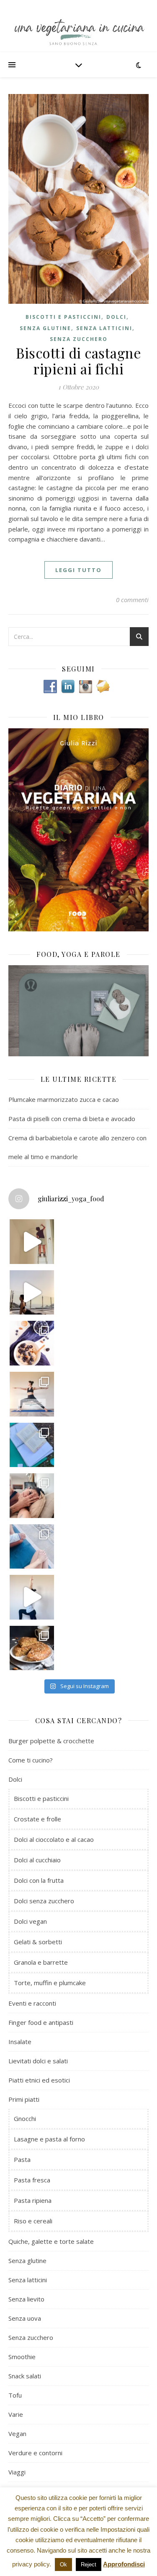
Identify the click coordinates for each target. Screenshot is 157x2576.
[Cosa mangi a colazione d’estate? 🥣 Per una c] (32, 1343)
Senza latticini (104, 328)
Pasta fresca (32, 2180)
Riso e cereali (33, 2221)
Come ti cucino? (31, 1760)
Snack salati (25, 2376)
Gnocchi (25, 2118)
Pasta (22, 2159)
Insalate (20, 2042)
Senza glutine (45, 328)
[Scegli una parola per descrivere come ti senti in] (32, 1496)
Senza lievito (26, 2299)
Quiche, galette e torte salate (51, 2241)
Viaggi (17, 2472)
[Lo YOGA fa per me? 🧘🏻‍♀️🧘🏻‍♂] (32, 1293)
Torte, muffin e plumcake (50, 1983)
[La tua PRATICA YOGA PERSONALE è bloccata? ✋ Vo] (32, 1597)
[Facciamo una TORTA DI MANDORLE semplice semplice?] (32, 1648)
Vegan (17, 2434)
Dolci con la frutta (39, 1880)
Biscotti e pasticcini (63, 317)
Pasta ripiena (33, 2200)
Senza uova (25, 2318)
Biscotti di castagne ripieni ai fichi (78, 361)
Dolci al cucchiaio (37, 1860)
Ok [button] (63, 2565)
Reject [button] (89, 2565)
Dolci (116, 317)
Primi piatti (24, 2099)
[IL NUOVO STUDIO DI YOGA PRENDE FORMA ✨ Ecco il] (32, 1242)
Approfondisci (124, 2564)
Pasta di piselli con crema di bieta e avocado (72, 1119)
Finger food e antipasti (41, 2022)
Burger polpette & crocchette (51, 1741)
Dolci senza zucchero (44, 1901)
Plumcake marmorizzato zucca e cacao (64, 1099)
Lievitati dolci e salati (38, 2061)
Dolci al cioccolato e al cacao (54, 1839)
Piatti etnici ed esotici (39, 2080)
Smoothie (22, 2357)
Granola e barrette (41, 1962)
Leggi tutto (78, 570)
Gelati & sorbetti (38, 1942)
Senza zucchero (79, 339)
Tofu (15, 2395)
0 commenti (132, 600)
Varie (16, 2414)
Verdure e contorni (35, 2453)
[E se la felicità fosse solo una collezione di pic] (32, 1445)
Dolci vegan (30, 1921)
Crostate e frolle (37, 1819)
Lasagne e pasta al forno (49, 2139)
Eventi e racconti (32, 2003)
